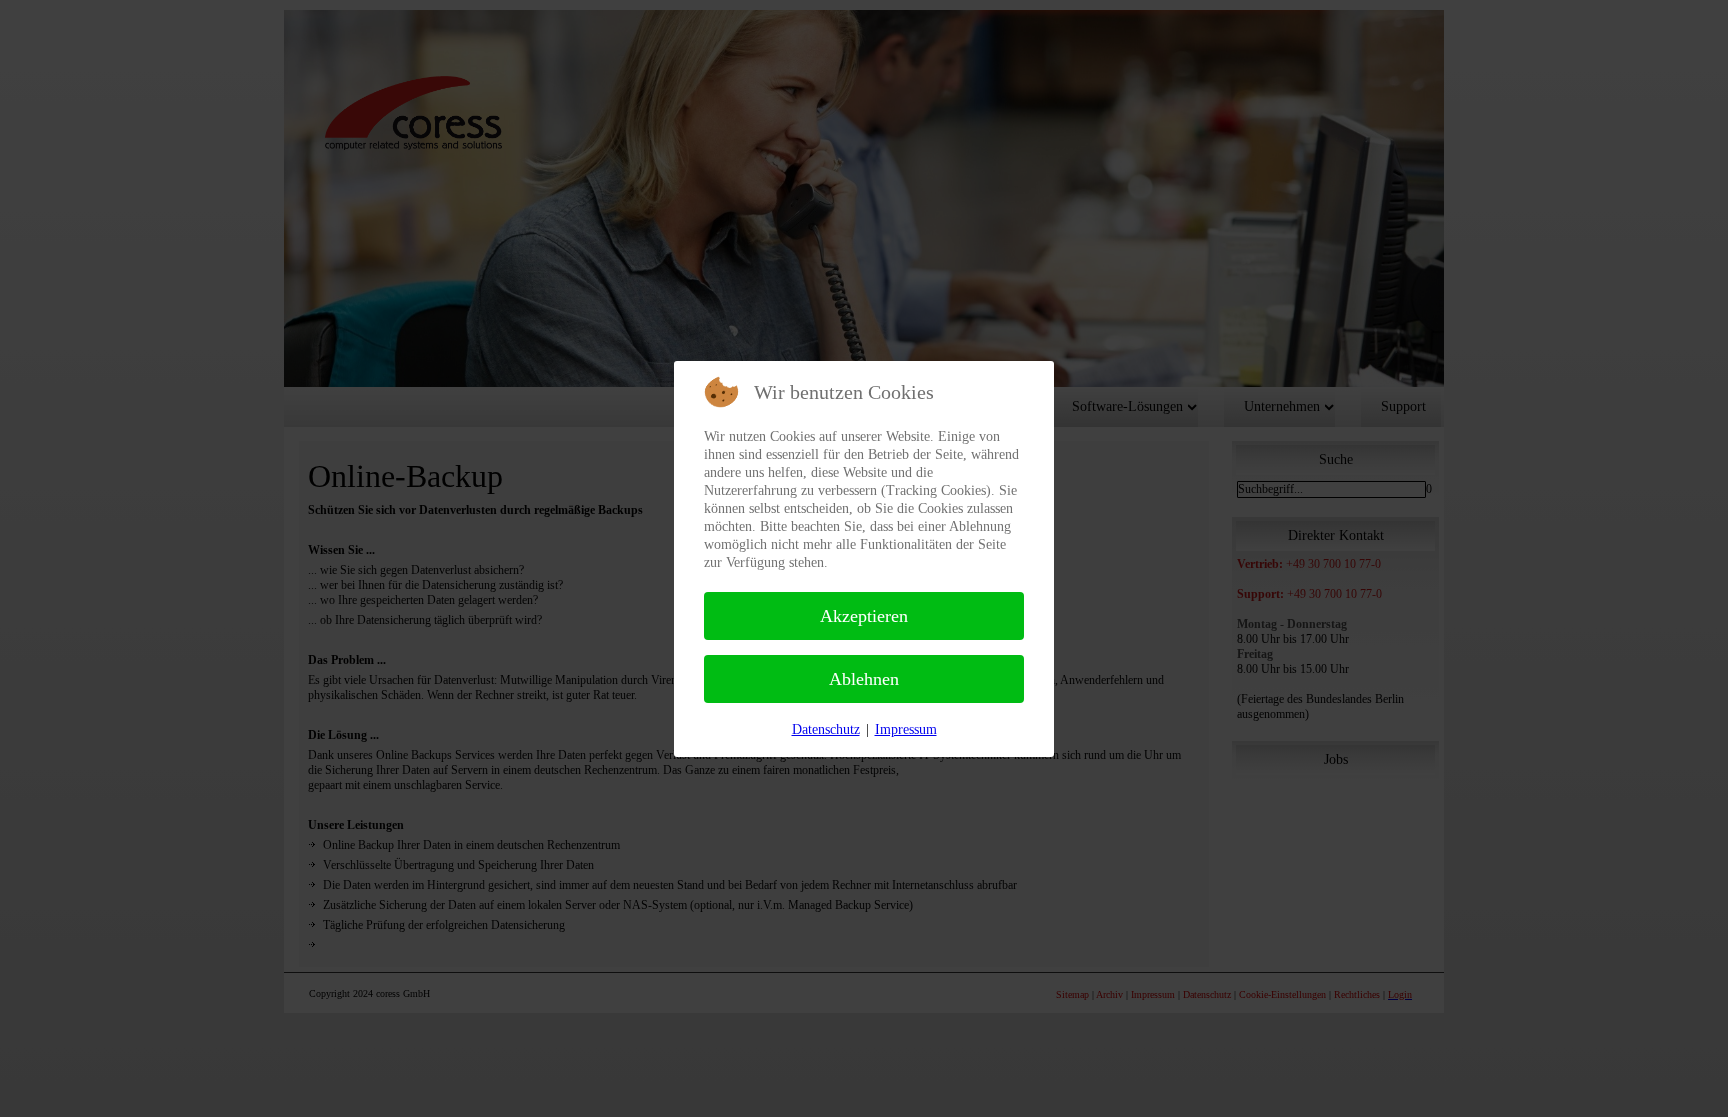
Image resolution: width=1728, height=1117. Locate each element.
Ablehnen (864, 679)
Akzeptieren (864, 616)
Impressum (906, 729)
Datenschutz (826, 729)
